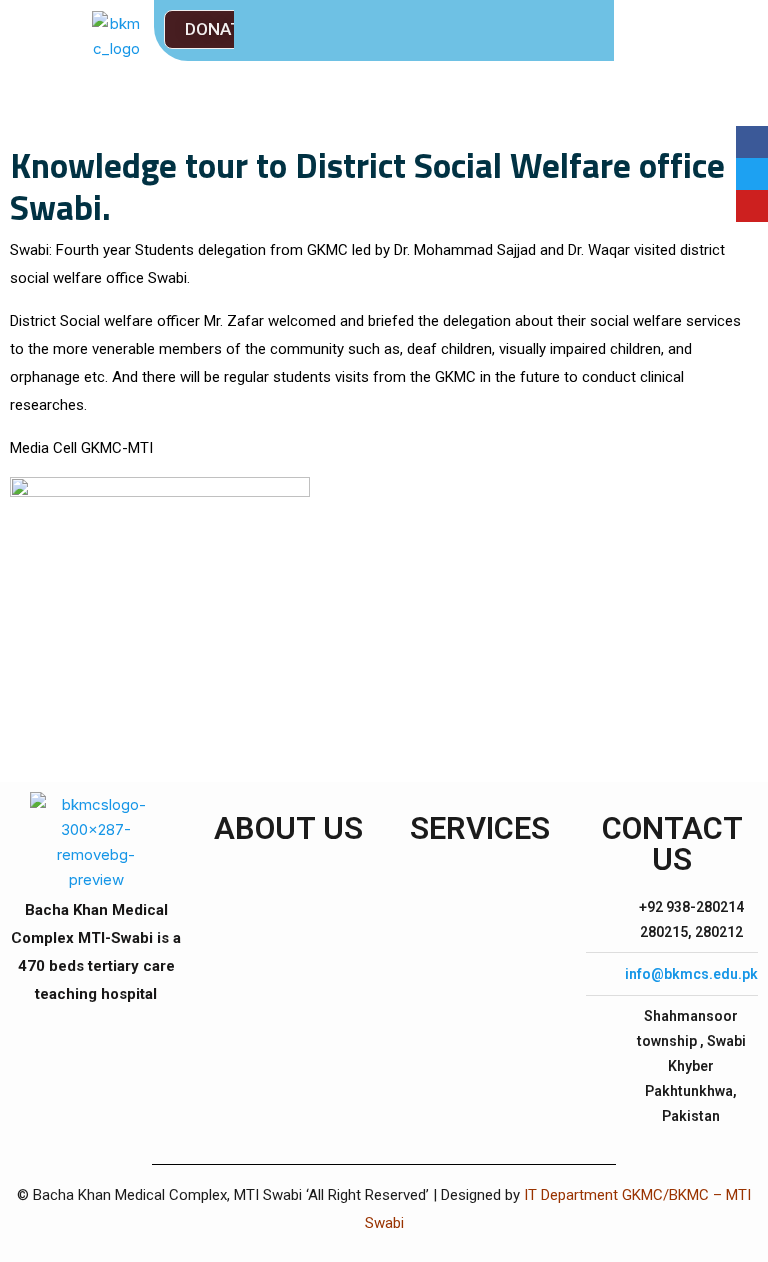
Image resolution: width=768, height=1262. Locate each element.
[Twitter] (752, 174)
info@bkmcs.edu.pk (691, 974)
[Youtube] (752, 206)
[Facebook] (752, 142)
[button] (218, 29)
